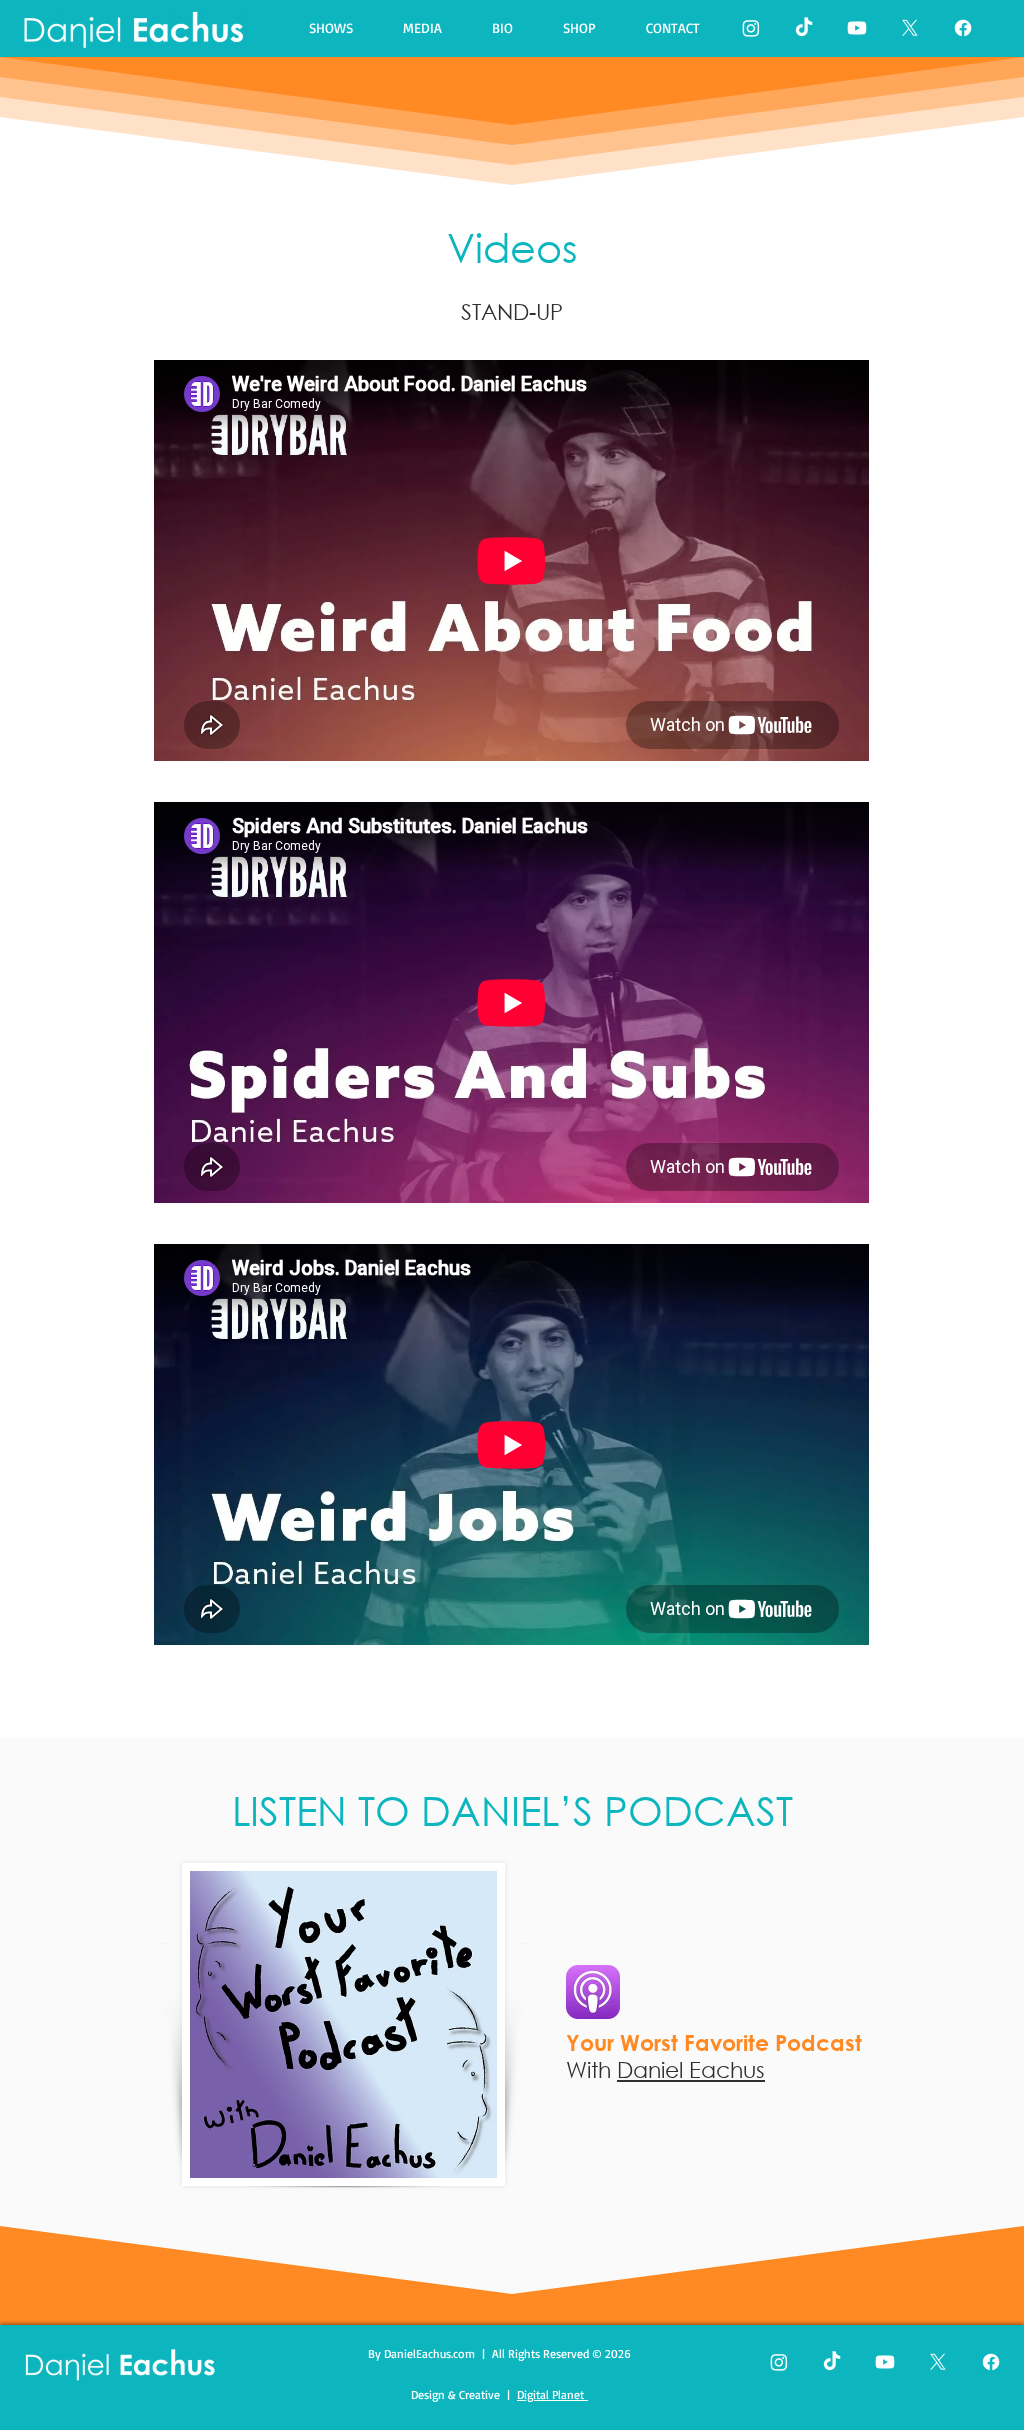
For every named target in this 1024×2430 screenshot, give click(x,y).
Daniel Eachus (691, 2069)
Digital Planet (552, 2394)
